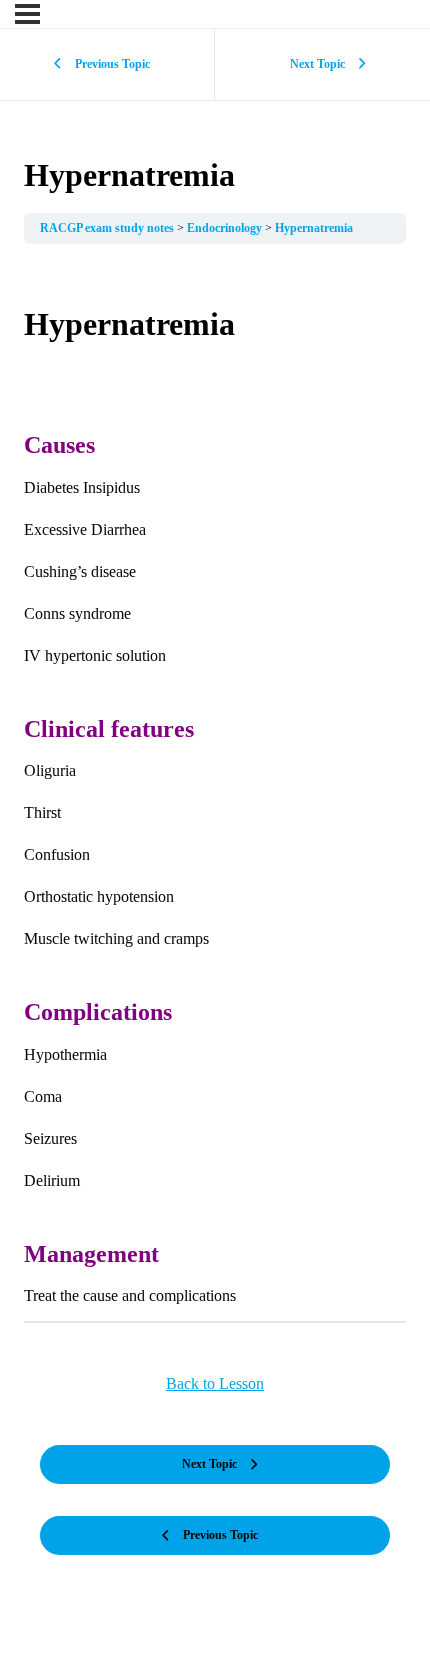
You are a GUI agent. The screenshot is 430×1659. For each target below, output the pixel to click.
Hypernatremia (314, 228)
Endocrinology (226, 228)
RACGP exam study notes (108, 228)
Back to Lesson (215, 1383)
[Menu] (27, 14)
